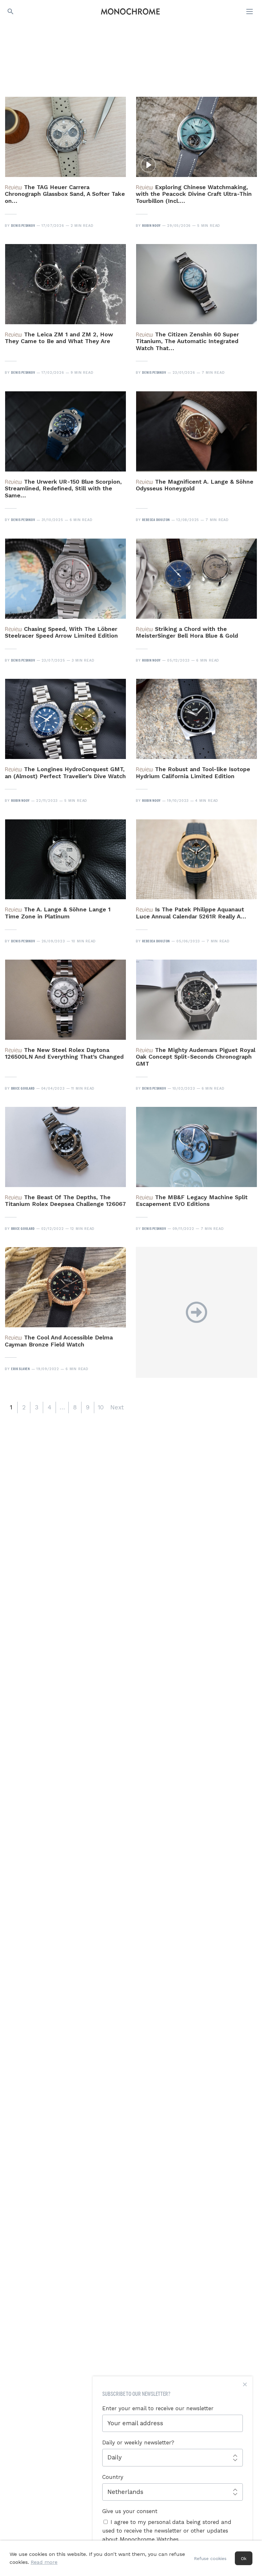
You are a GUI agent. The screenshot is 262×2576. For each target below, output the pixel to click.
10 (101, 1407)
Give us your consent (130, 2511)
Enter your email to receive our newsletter (158, 2408)
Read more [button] (44, 2562)
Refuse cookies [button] (210, 2558)
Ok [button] (244, 2558)
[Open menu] (250, 11)
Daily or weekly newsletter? (138, 2442)
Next (117, 1407)
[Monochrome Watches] (130, 11)
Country (113, 2477)
